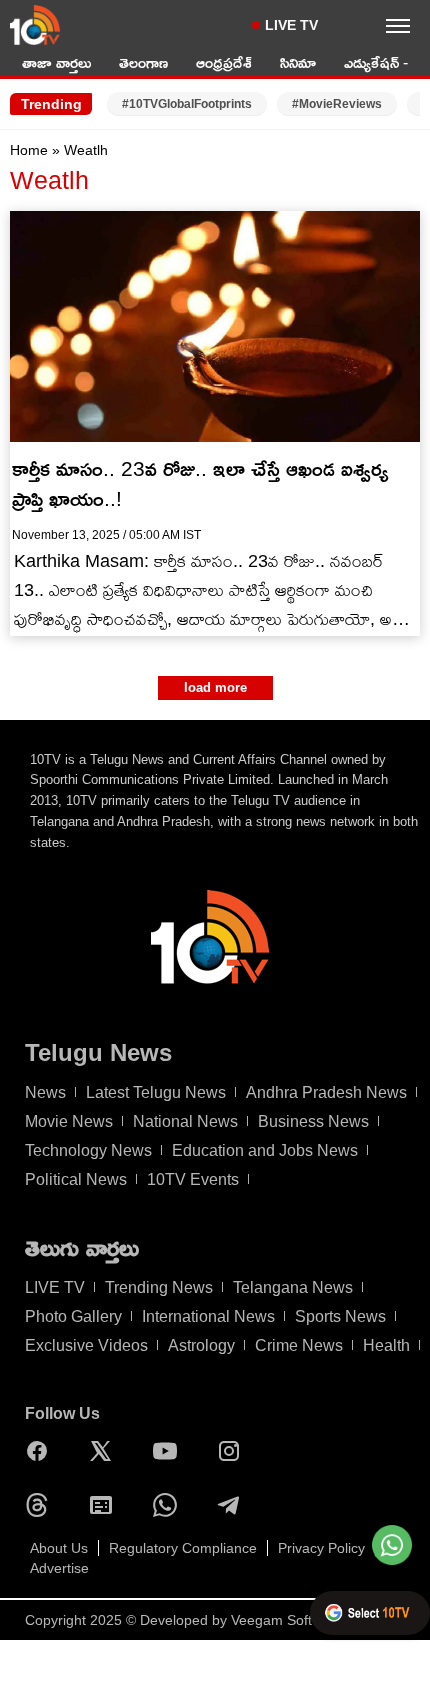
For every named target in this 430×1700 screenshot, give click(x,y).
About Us (59, 1548)
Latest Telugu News (156, 1092)
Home (29, 150)
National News (185, 1121)
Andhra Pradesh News (326, 1092)
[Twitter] (106, 1451)
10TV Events (193, 1179)
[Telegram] (234, 1505)
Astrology (201, 1345)
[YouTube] (170, 1451)
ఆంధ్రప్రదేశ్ (224, 62)
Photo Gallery (73, 1316)
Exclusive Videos (86, 1345)
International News (208, 1316)
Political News (76, 1179)
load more (215, 687)
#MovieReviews (337, 104)
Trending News (159, 1287)
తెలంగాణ (143, 62)
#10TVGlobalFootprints (187, 104)
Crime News (299, 1345)
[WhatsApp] (170, 1505)
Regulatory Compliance (183, 1548)
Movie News (69, 1121)
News (45, 1092)
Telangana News (293, 1287)
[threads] (42, 1505)
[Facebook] (42, 1451)
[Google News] (106, 1505)
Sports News (340, 1316)
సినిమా (298, 62)
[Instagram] (234, 1451)
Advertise (59, 1568)
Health (386, 1345)
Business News (313, 1121)
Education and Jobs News (265, 1150)
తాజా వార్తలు (56, 62)
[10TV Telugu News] (35, 25)
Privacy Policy (321, 1548)
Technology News (88, 1150)
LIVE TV (291, 25)
